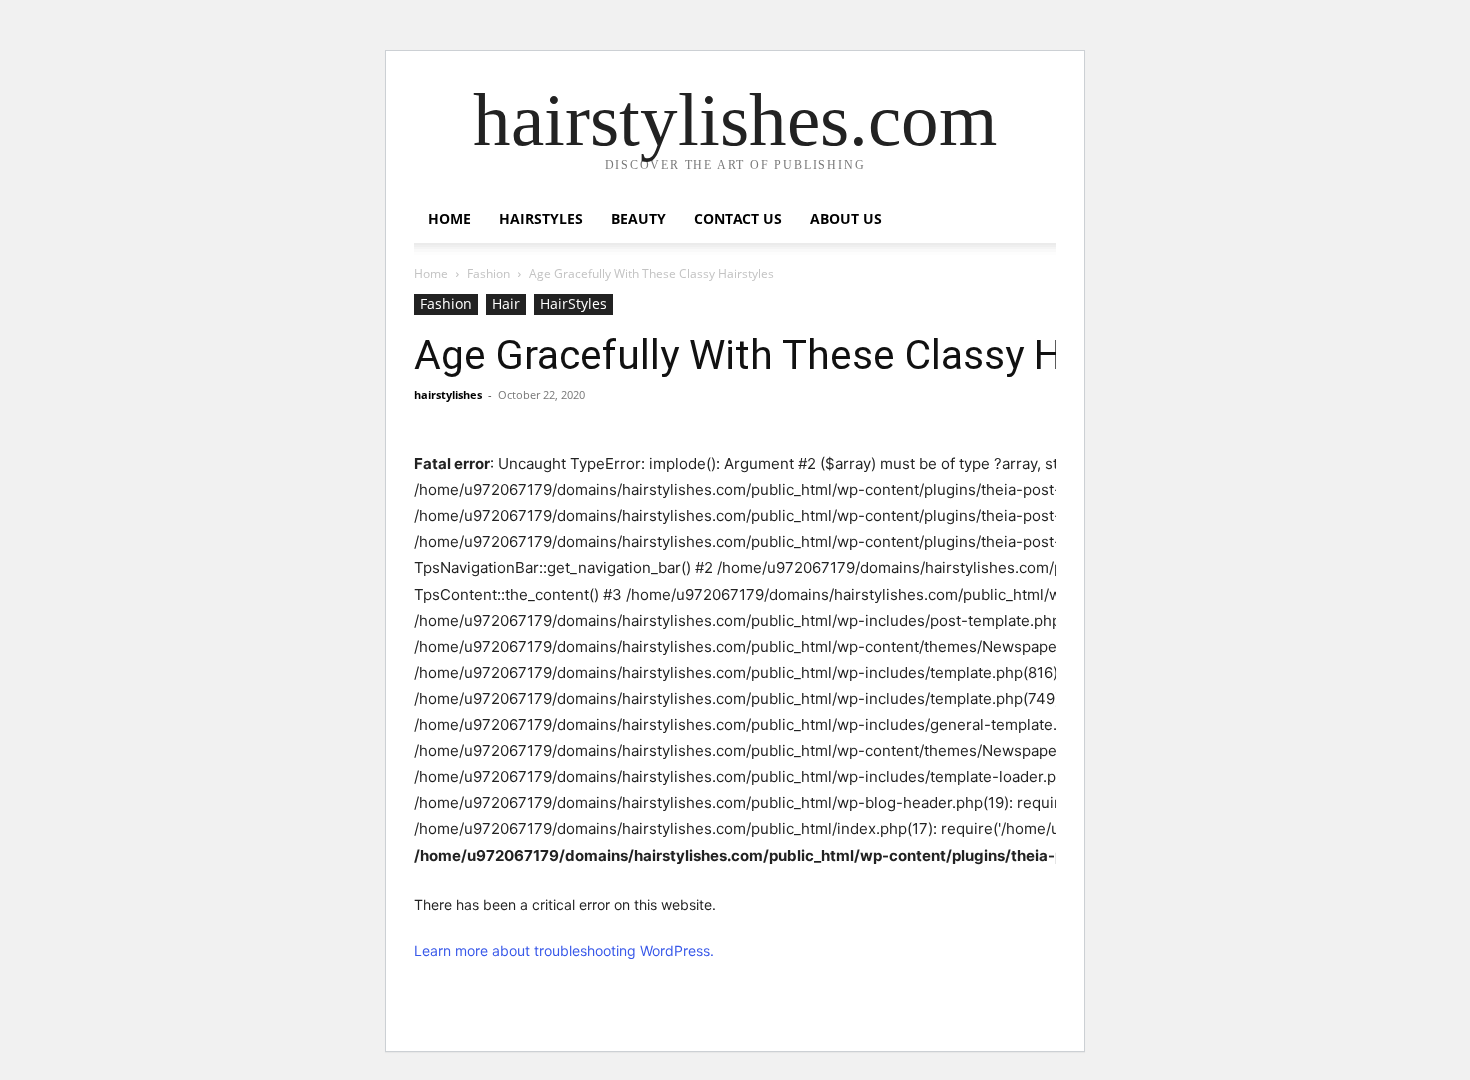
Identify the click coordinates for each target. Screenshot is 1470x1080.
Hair (506, 303)
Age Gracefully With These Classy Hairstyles (815, 355)
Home (449, 218)
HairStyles (541, 218)
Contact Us (738, 218)
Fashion (488, 273)
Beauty (638, 218)
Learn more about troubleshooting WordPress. (564, 950)
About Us (846, 218)
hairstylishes (448, 394)
